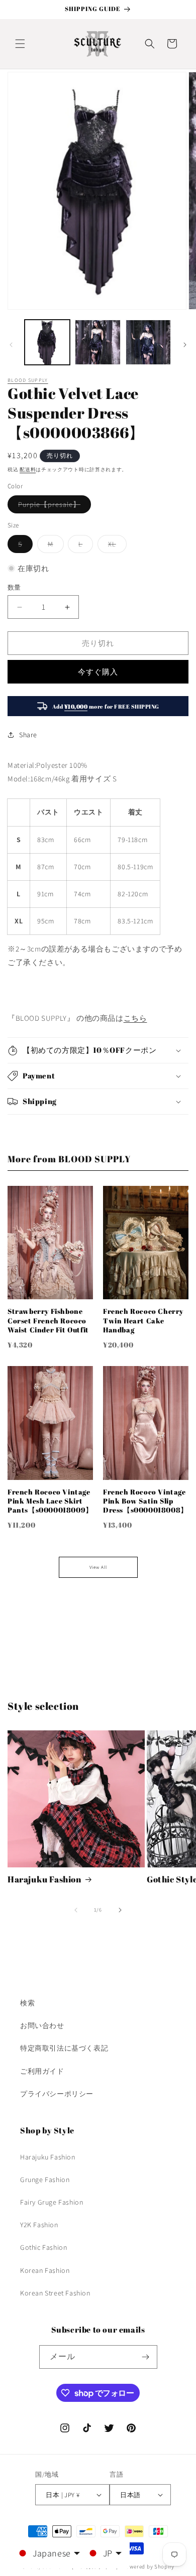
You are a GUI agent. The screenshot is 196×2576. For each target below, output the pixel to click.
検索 (27, 2003)
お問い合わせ (42, 2025)
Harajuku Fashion (44, 1879)
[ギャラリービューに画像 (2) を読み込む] (97, 342)
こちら (135, 1018)
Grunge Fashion (45, 2180)
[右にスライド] (185, 345)
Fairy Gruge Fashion (52, 2202)
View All (98, 1567)
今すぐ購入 (98, 672)
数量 (14, 587)
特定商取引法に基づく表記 (64, 2048)
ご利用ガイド (42, 2071)
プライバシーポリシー (57, 2094)
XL (116, 546)
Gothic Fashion (43, 2247)
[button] (20, 44)
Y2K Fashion (39, 2225)
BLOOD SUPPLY (28, 380)
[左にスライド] (11, 345)
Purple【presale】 (53, 506)
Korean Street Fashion (55, 2293)
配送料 (28, 469)
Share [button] (28, 735)
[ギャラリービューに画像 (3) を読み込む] (148, 342)
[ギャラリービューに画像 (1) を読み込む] (47, 342)
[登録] (146, 2357)
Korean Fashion (45, 2270)
